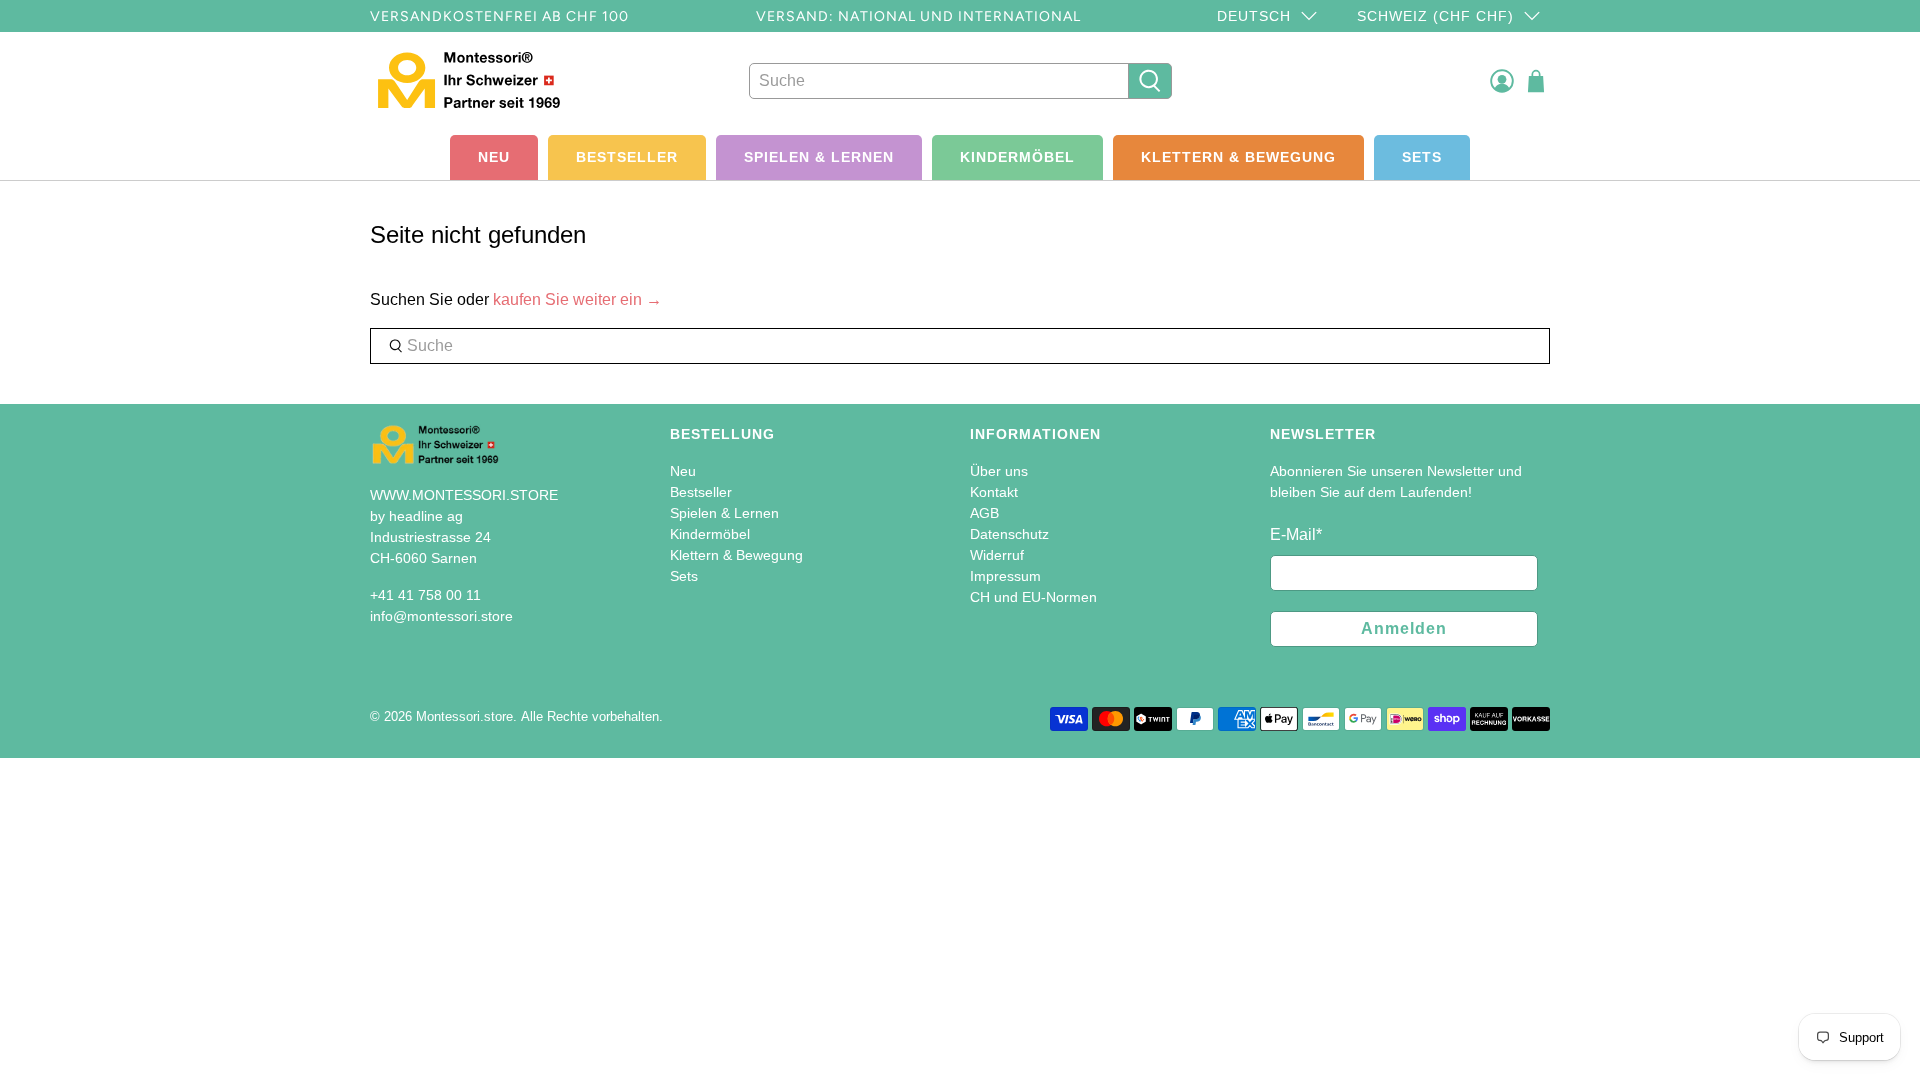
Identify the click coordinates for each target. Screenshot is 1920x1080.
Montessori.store (464, 716)
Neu (494, 157)
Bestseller (627, 157)
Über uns (999, 471)
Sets (1422, 157)
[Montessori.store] (482, 80)
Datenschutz (1009, 534)
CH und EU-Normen (1033, 597)
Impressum (1005, 576)
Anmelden (1404, 628)
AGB (984, 513)
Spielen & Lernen (819, 157)
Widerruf (997, 555)
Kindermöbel (1017, 157)
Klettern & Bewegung (1238, 157)
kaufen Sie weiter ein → (577, 299)
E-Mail (1296, 534)
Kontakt (994, 492)
